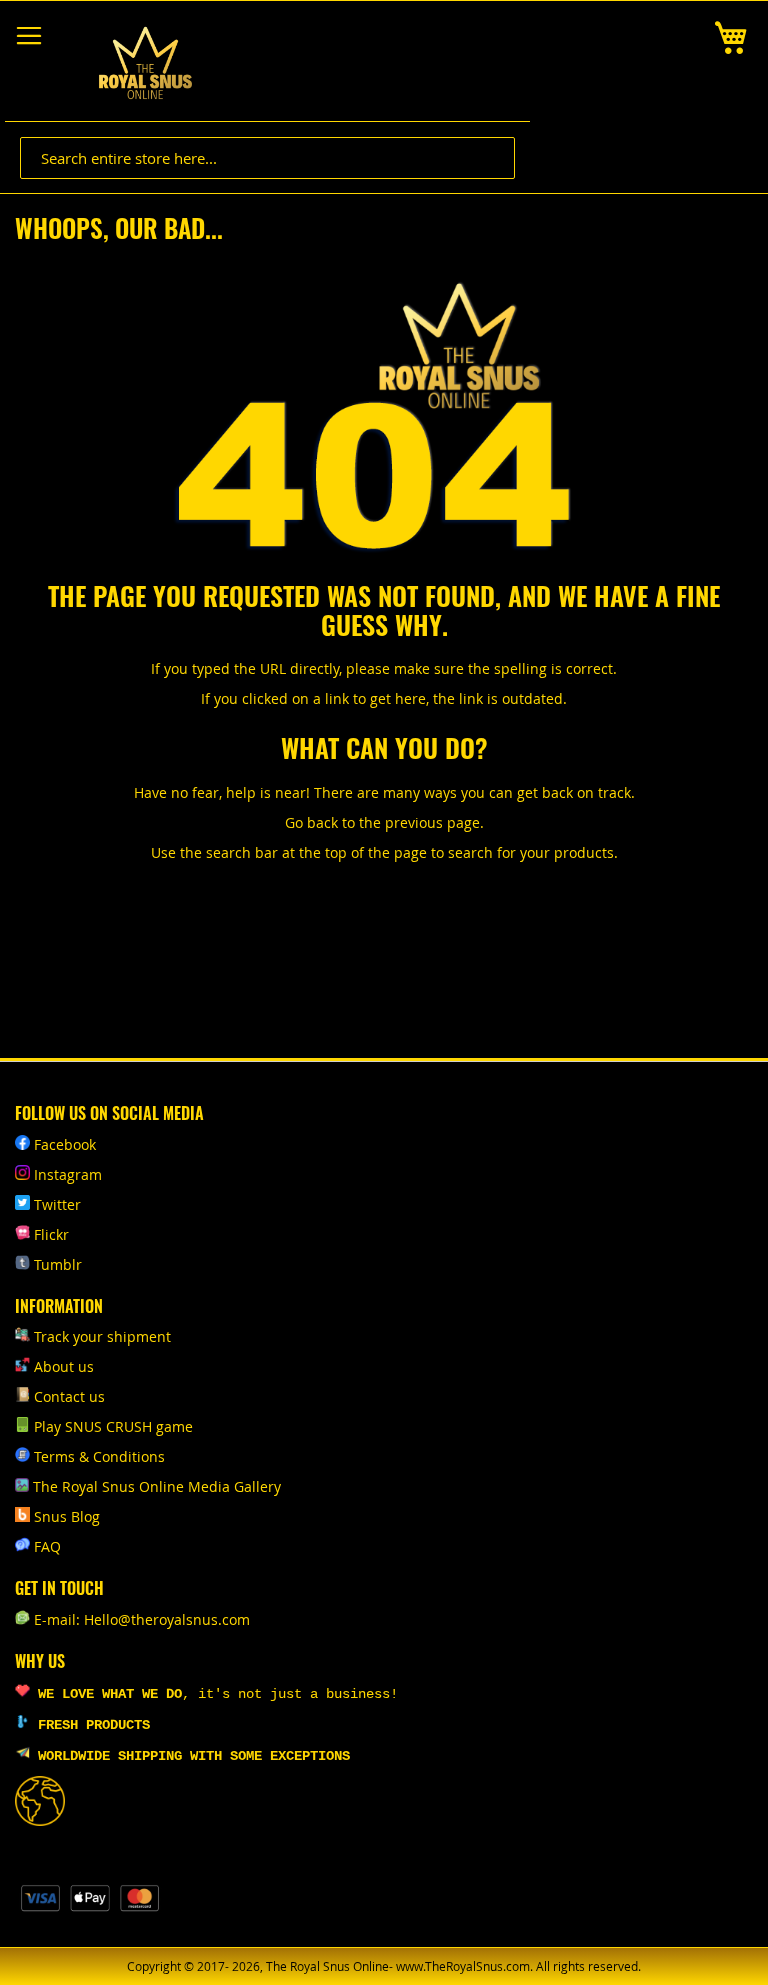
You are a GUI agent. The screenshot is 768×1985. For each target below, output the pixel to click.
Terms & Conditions (99, 1456)
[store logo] (145, 63)
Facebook (65, 1144)
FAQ (47, 1546)
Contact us (69, 1396)
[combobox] (267, 158)
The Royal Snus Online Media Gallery (157, 1486)
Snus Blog (67, 1516)
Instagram (68, 1174)
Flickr (51, 1234)
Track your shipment (102, 1336)
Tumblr (58, 1264)
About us (64, 1366)
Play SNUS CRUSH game (113, 1426)
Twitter (57, 1204)
